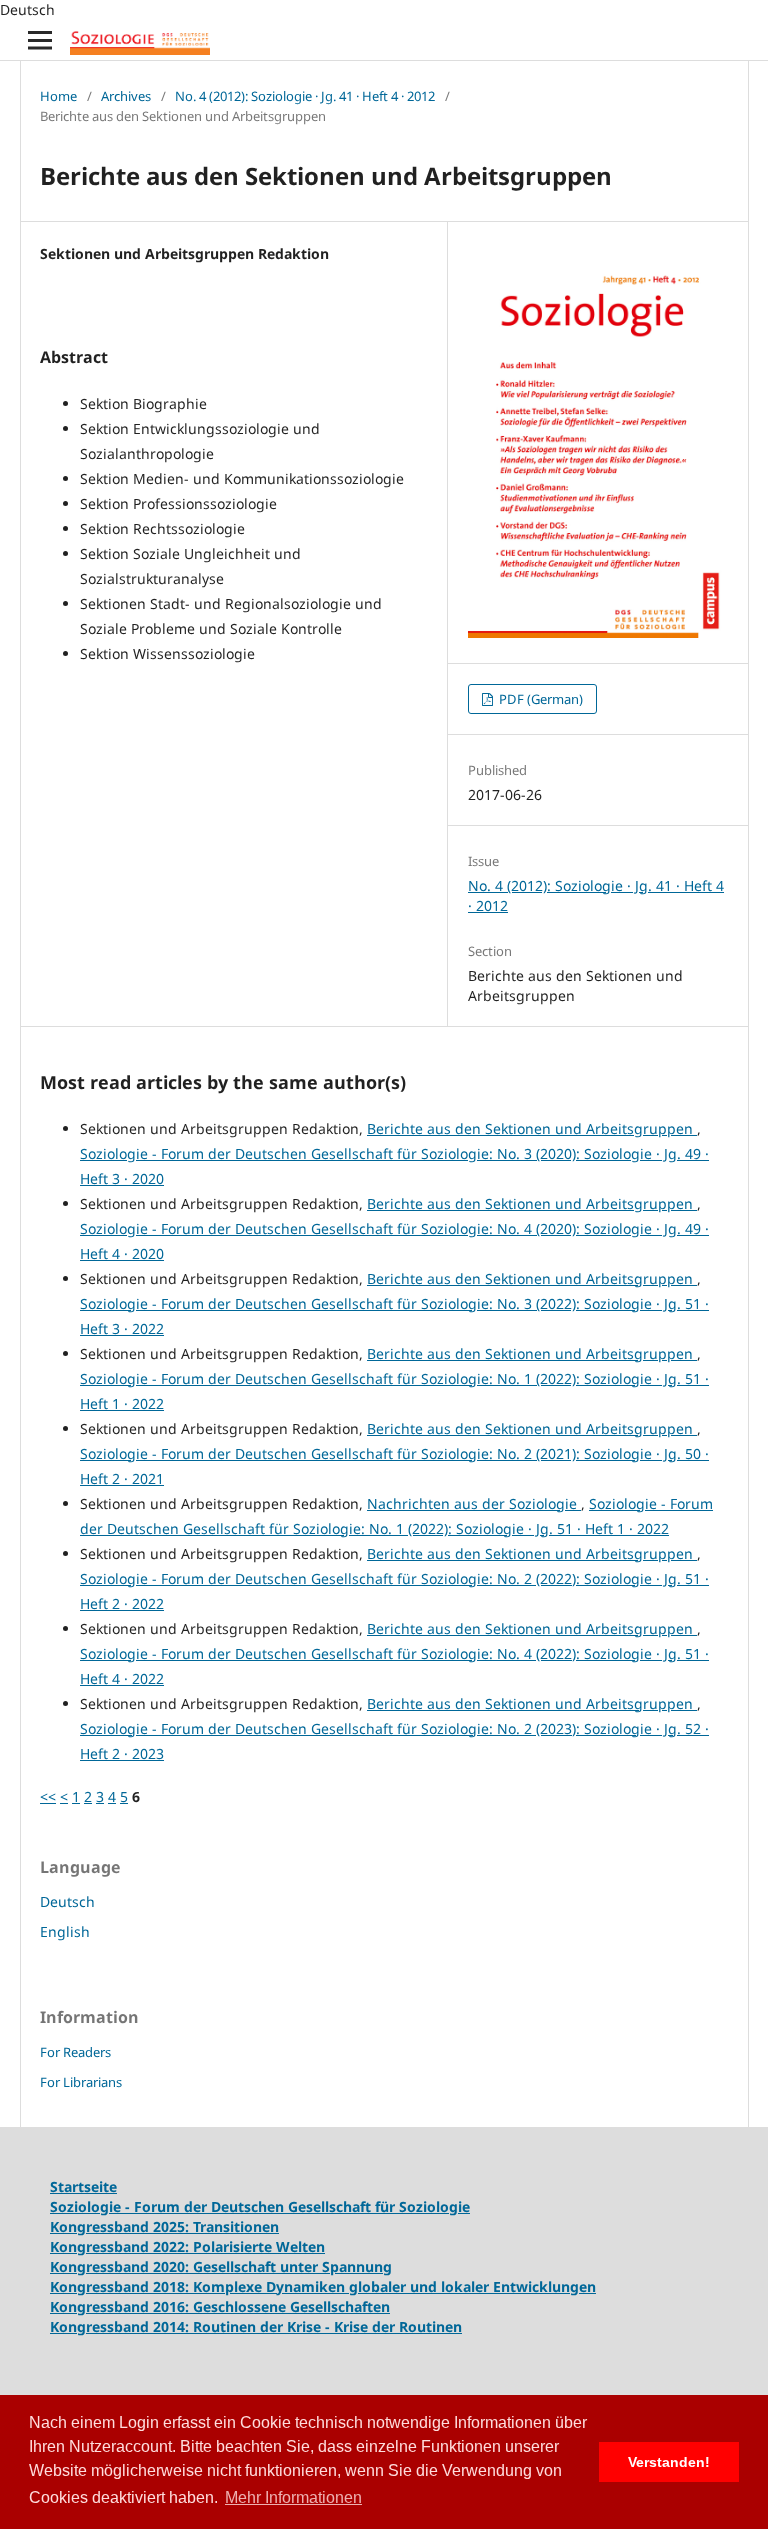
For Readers (75, 2052)
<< (48, 1796)
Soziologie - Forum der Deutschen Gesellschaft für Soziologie (260, 2206)
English (65, 1931)
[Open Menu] (40, 40)
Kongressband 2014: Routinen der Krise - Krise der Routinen (256, 2326)
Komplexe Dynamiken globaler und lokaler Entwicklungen (394, 2286)
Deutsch (67, 1901)
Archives (126, 96)
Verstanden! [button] (669, 2462)
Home (58, 96)
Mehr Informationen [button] (293, 2497)
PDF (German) (539, 699)
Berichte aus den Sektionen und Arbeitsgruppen (532, 1128)
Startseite (83, 2186)
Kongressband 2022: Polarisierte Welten (187, 2246)
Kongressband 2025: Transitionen (164, 2226)
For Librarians (81, 2082)
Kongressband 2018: (121, 2286)
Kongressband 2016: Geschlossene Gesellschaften (220, 2306)
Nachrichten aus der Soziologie (474, 1503)
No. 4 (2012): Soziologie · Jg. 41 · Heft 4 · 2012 (305, 96)
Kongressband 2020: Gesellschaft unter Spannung (221, 2266)
